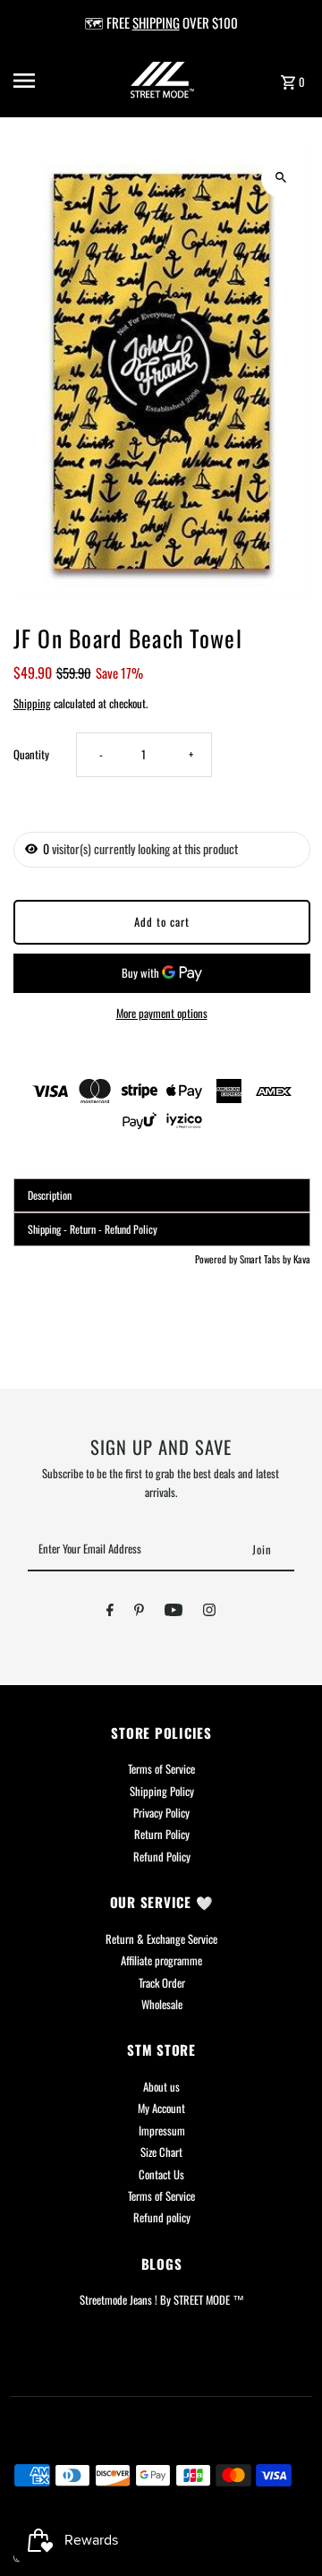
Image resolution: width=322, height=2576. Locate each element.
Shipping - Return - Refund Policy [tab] (93, 1229)
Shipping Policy (162, 1791)
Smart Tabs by (267, 1259)
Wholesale (162, 2004)
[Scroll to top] (284, 2529)
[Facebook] (110, 1613)
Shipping (32, 703)
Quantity (31, 754)
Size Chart (161, 2152)
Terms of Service (161, 1769)
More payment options (162, 1013)
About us (161, 2087)
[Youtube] (174, 1613)
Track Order (162, 1983)
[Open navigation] (37, 81)
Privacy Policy (161, 1813)
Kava (302, 1259)
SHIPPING (156, 22)
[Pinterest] (139, 1613)
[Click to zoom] (281, 178)
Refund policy (162, 2217)
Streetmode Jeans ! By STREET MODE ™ (162, 2300)
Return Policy (162, 1834)
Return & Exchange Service (161, 1939)
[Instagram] (209, 1613)
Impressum (162, 2131)
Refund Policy (162, 1857)
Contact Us (161, 2174)
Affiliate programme (161, 1960)
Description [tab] (50, 1195)
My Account (161, 2108)
